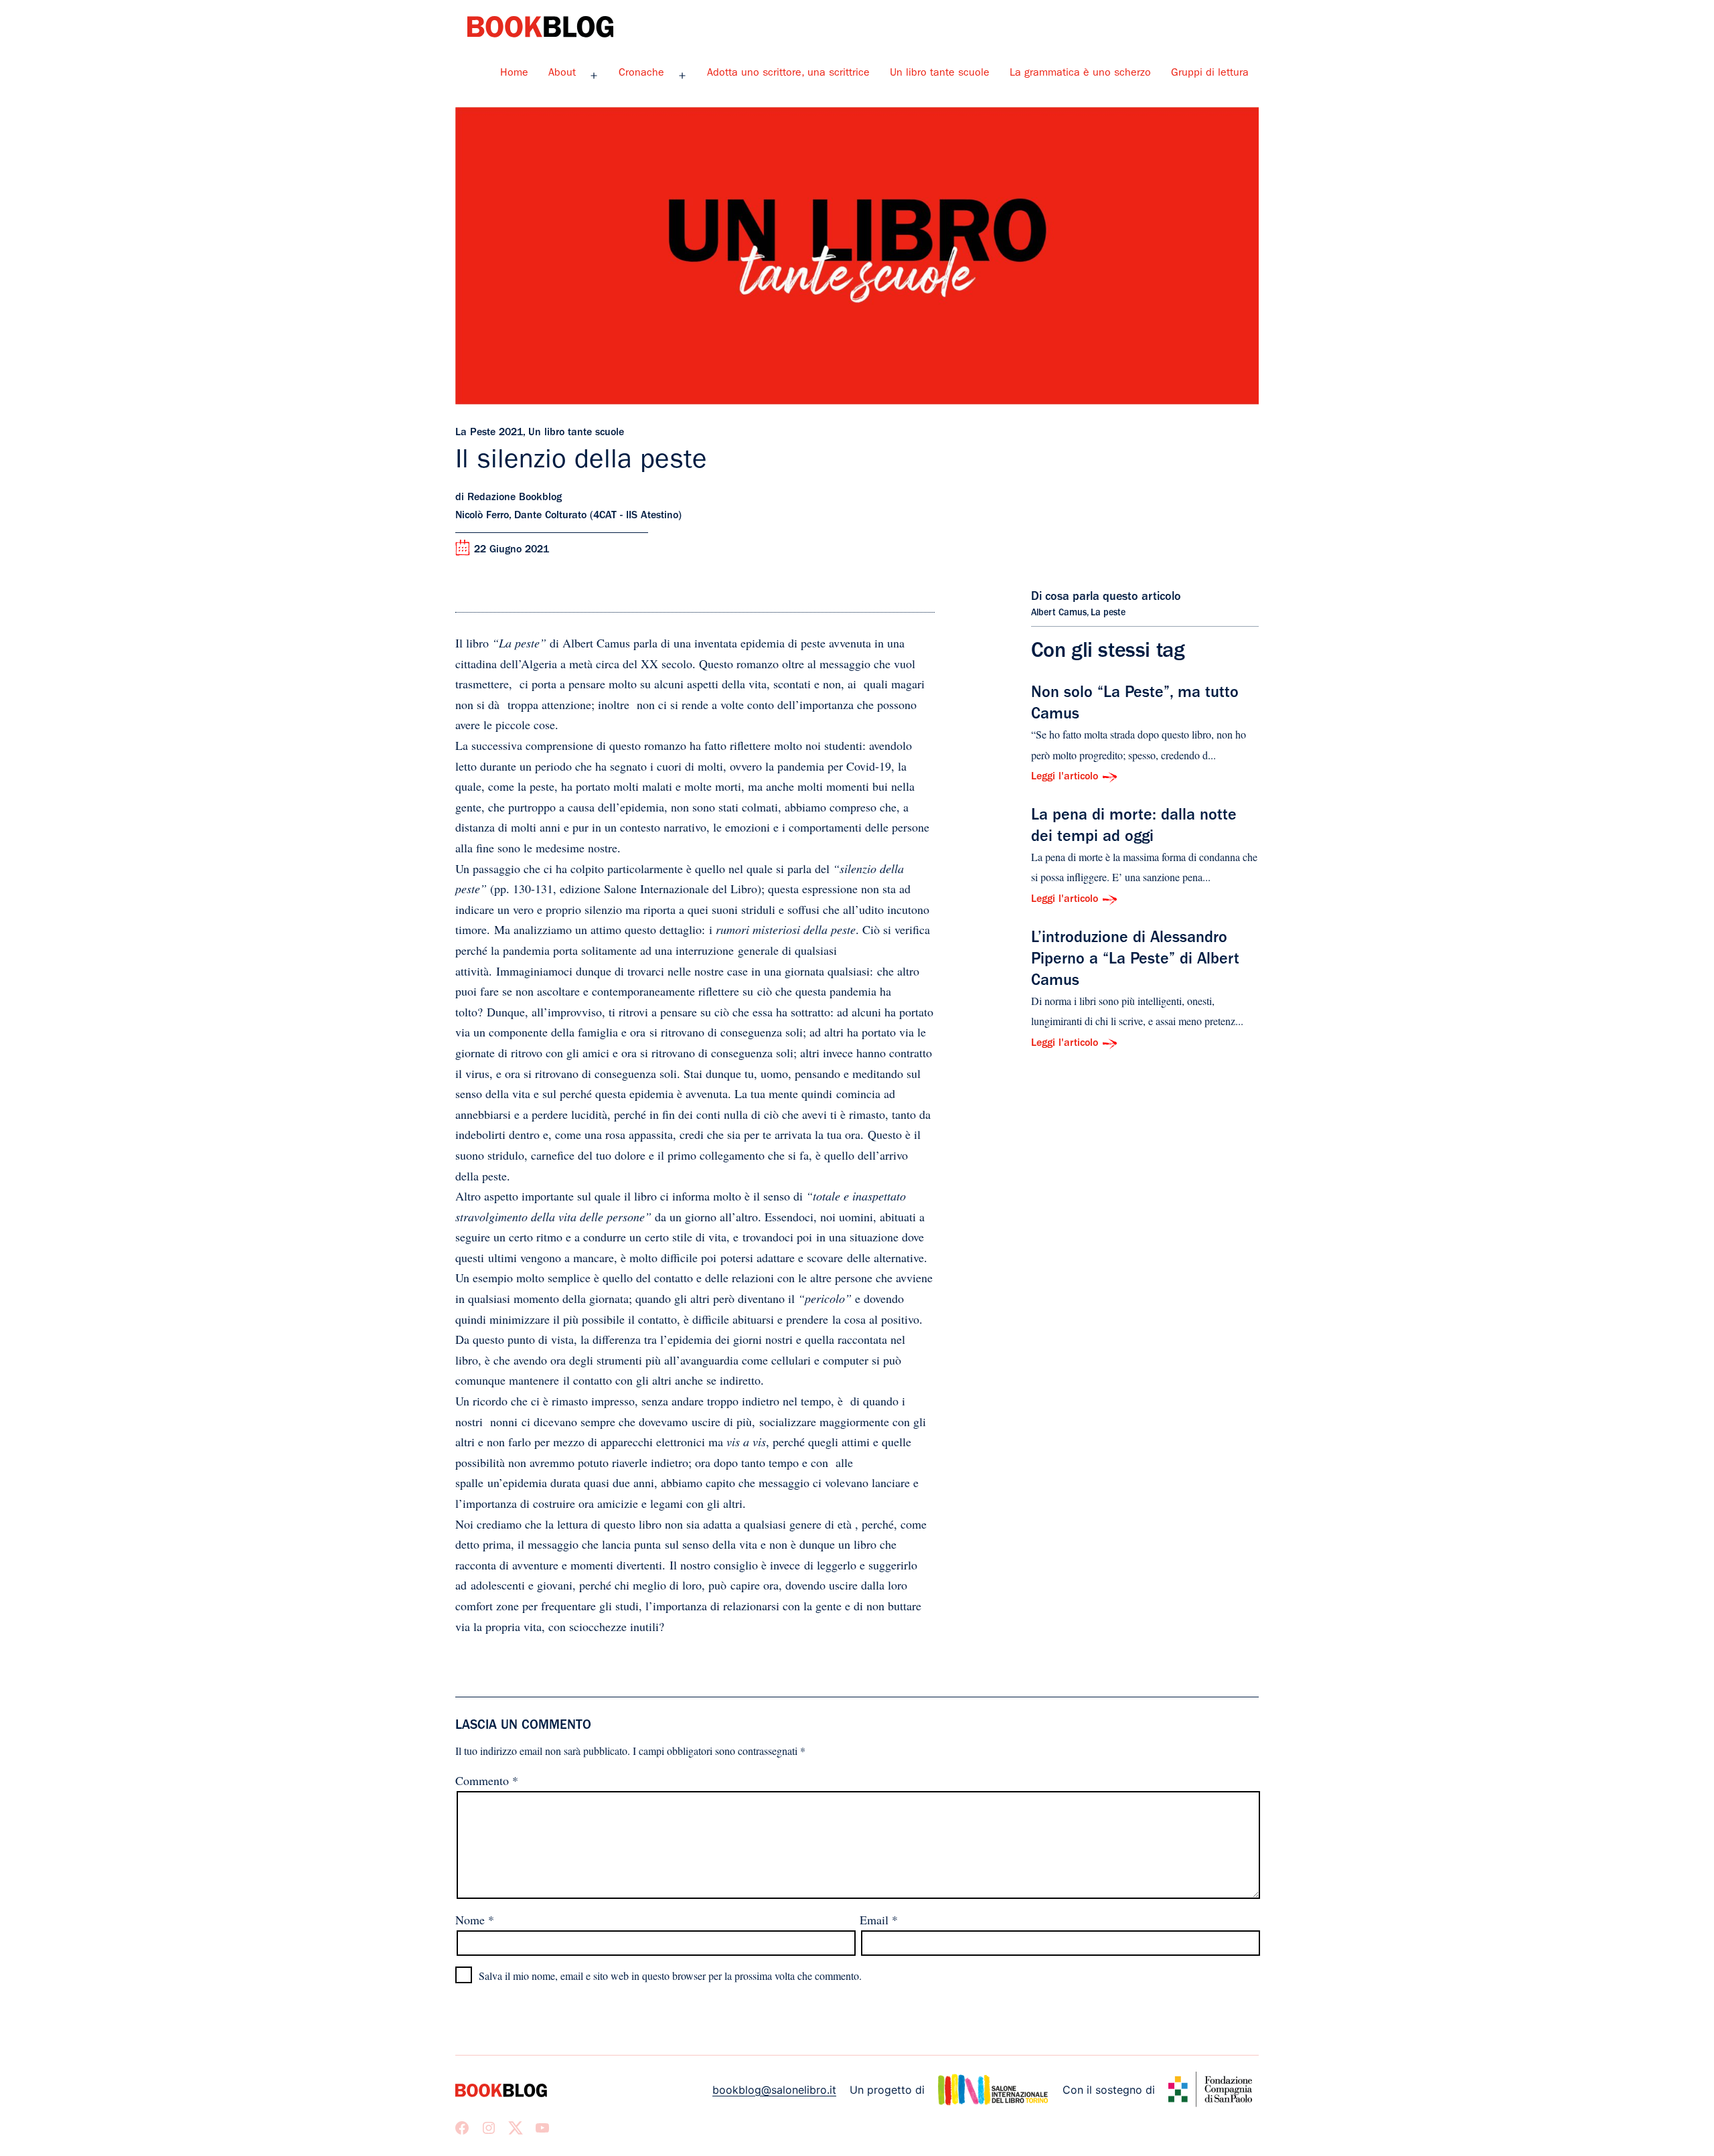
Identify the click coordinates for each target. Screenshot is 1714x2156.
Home (514, 74)
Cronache (641, 74)
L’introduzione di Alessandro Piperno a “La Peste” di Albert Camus (1135, 961)
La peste (1108, 613)
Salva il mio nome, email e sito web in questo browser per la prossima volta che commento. (670, 1976)
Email (879, 1920)
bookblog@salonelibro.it (774, 2090)
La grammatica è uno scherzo (1080, 74)
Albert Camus (1059, 613)
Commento (487, 1780)
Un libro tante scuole (940, 74)
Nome (475, 1920)
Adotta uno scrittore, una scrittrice (788, 74)
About (562, 74)
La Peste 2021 (489, 433)
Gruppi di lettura (1210, 74)
